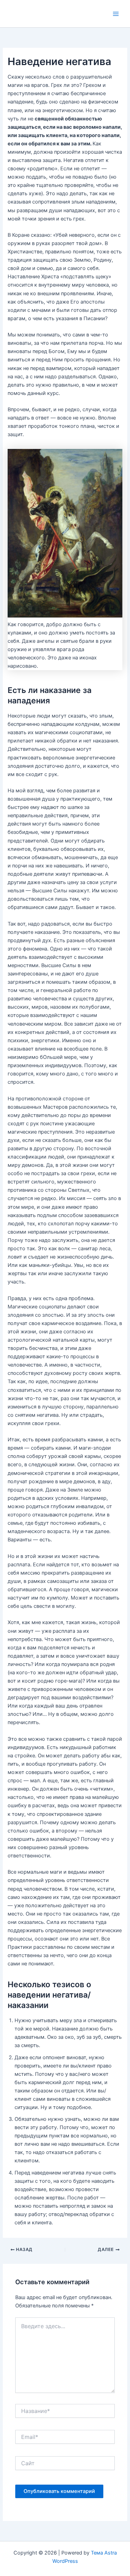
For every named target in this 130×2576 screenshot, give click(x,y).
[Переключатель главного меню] (116, 14)
